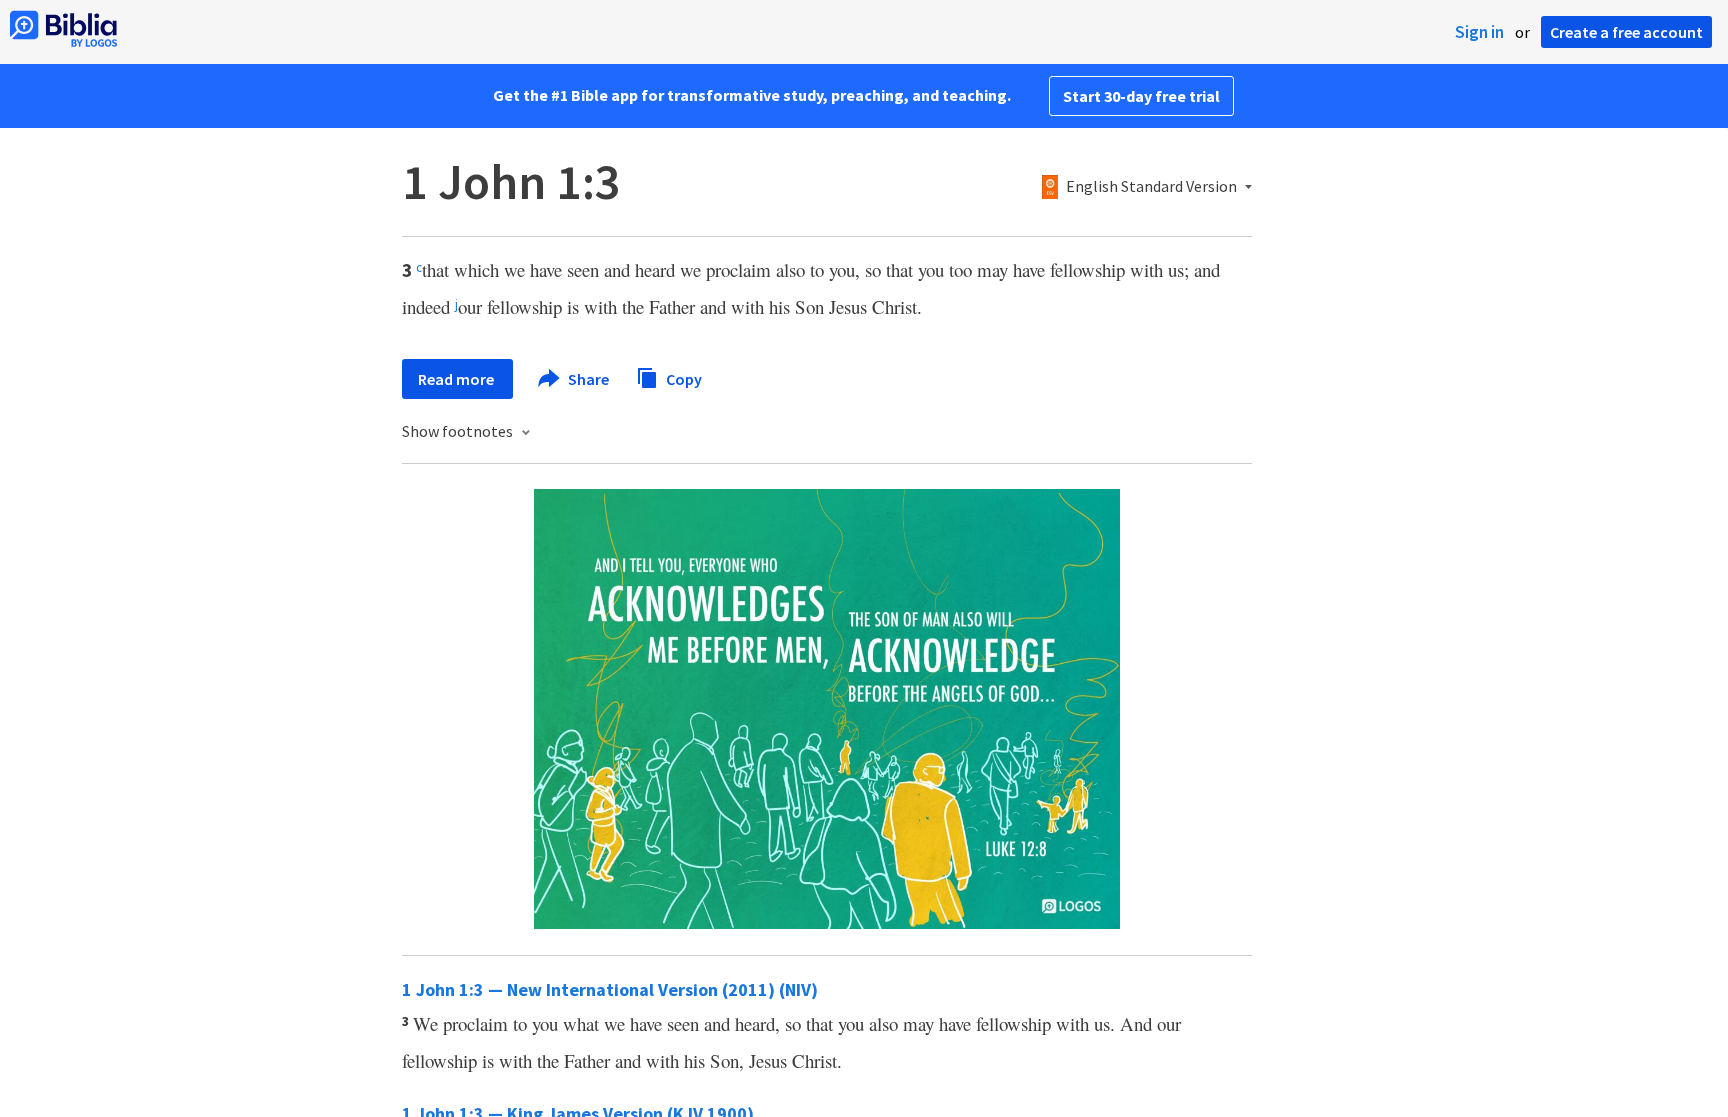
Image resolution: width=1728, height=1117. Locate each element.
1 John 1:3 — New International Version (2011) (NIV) (610, 989)
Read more (457, 379)
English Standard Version (1151, 187)
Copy (682, 378)
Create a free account (1626, 32)
